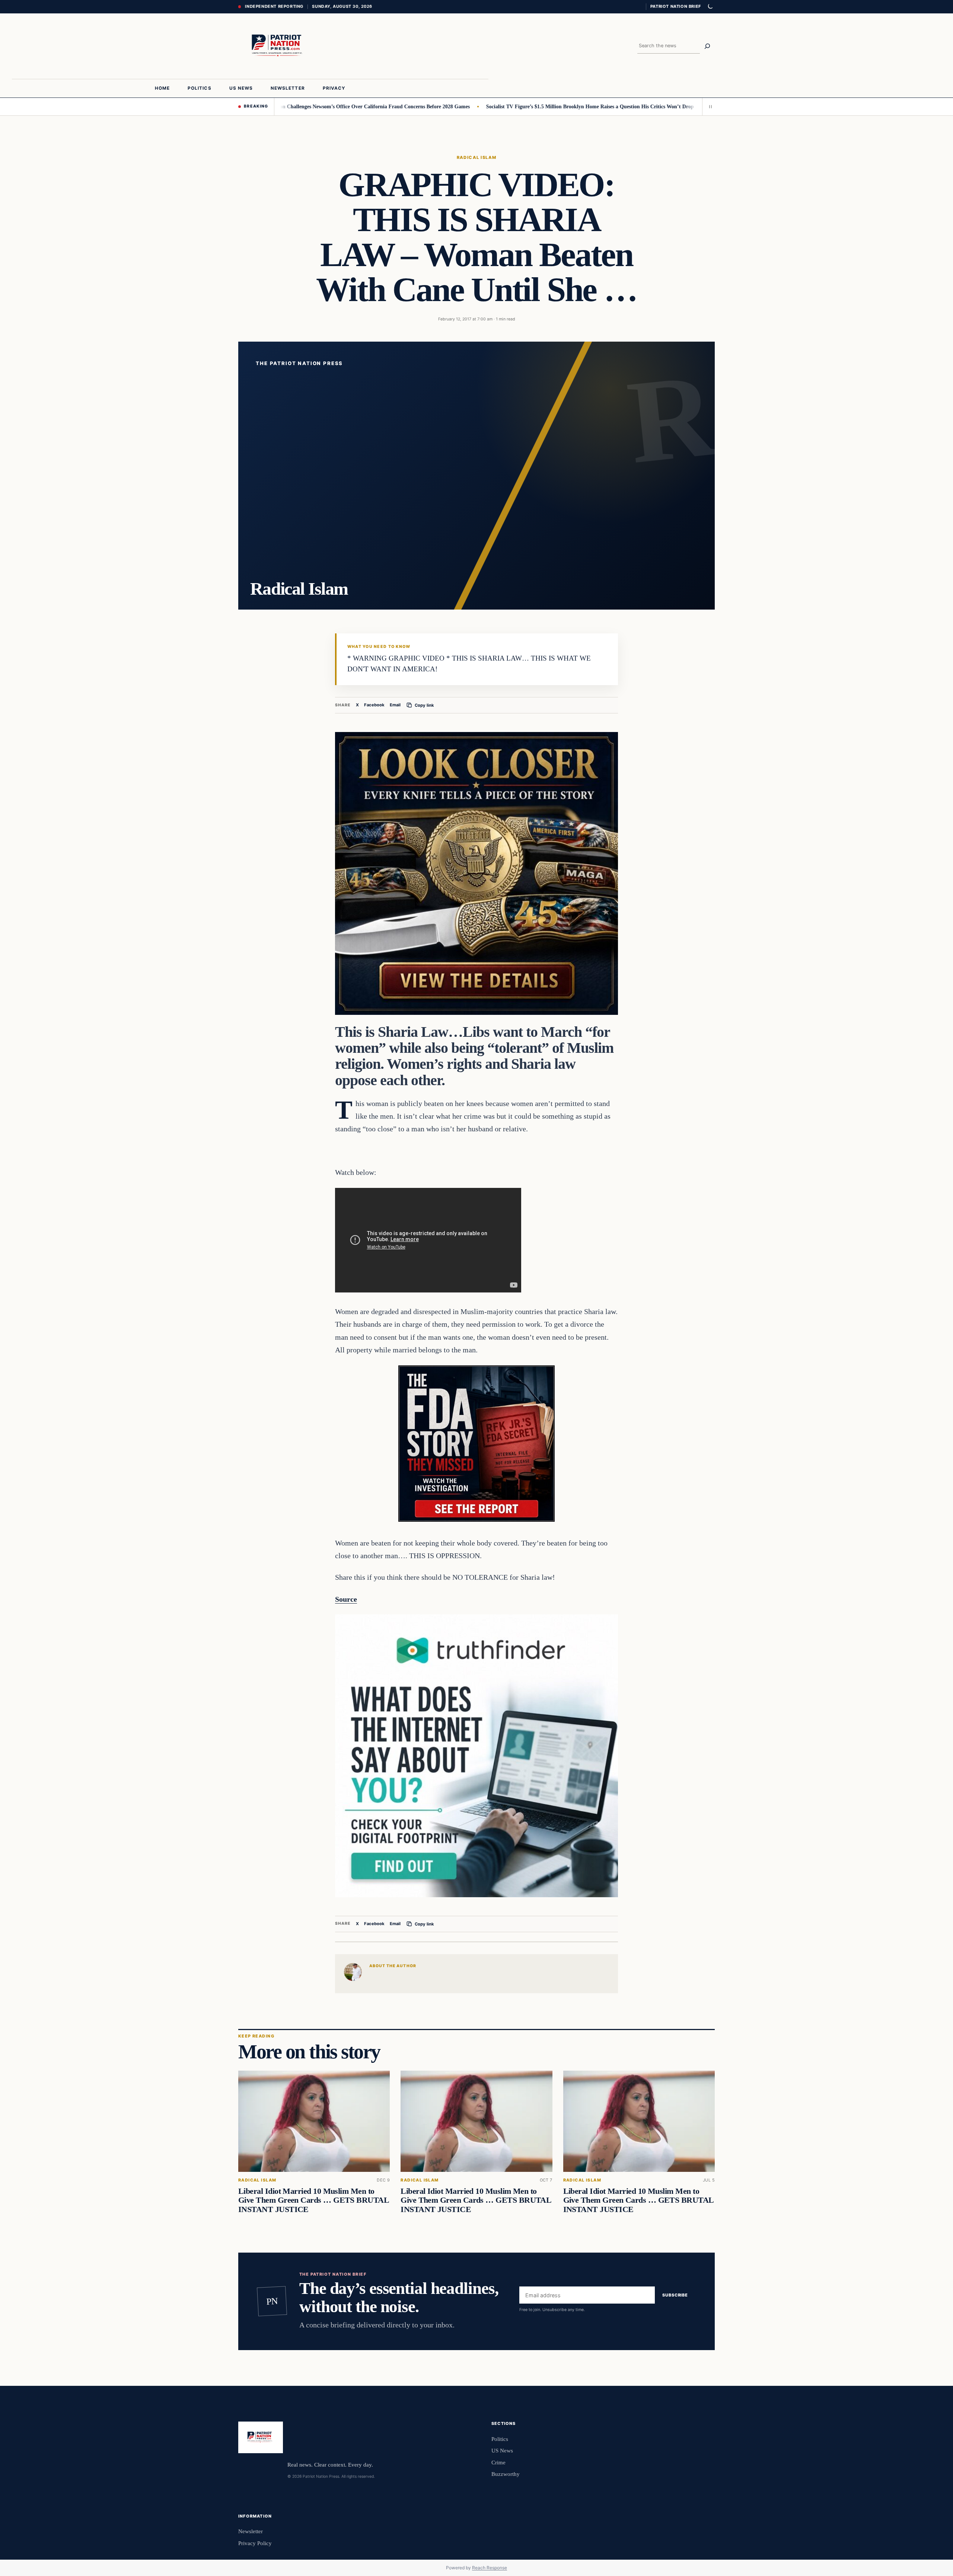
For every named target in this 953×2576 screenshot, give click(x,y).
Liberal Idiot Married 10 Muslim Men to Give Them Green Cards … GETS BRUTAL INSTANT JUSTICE (313, 2201)
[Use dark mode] (710, 7)
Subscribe (675, 2295)
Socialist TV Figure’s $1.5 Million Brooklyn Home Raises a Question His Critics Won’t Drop (507, 106)
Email (395, 705)
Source (346, 1599)
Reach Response (490, 2568)
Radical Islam (477, 157)
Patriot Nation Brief (676, 6)
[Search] (707, 46)
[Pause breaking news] (708, 106)
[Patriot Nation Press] (278, 46)
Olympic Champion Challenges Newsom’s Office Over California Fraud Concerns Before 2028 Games (272, 106)
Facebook (374, 705)
